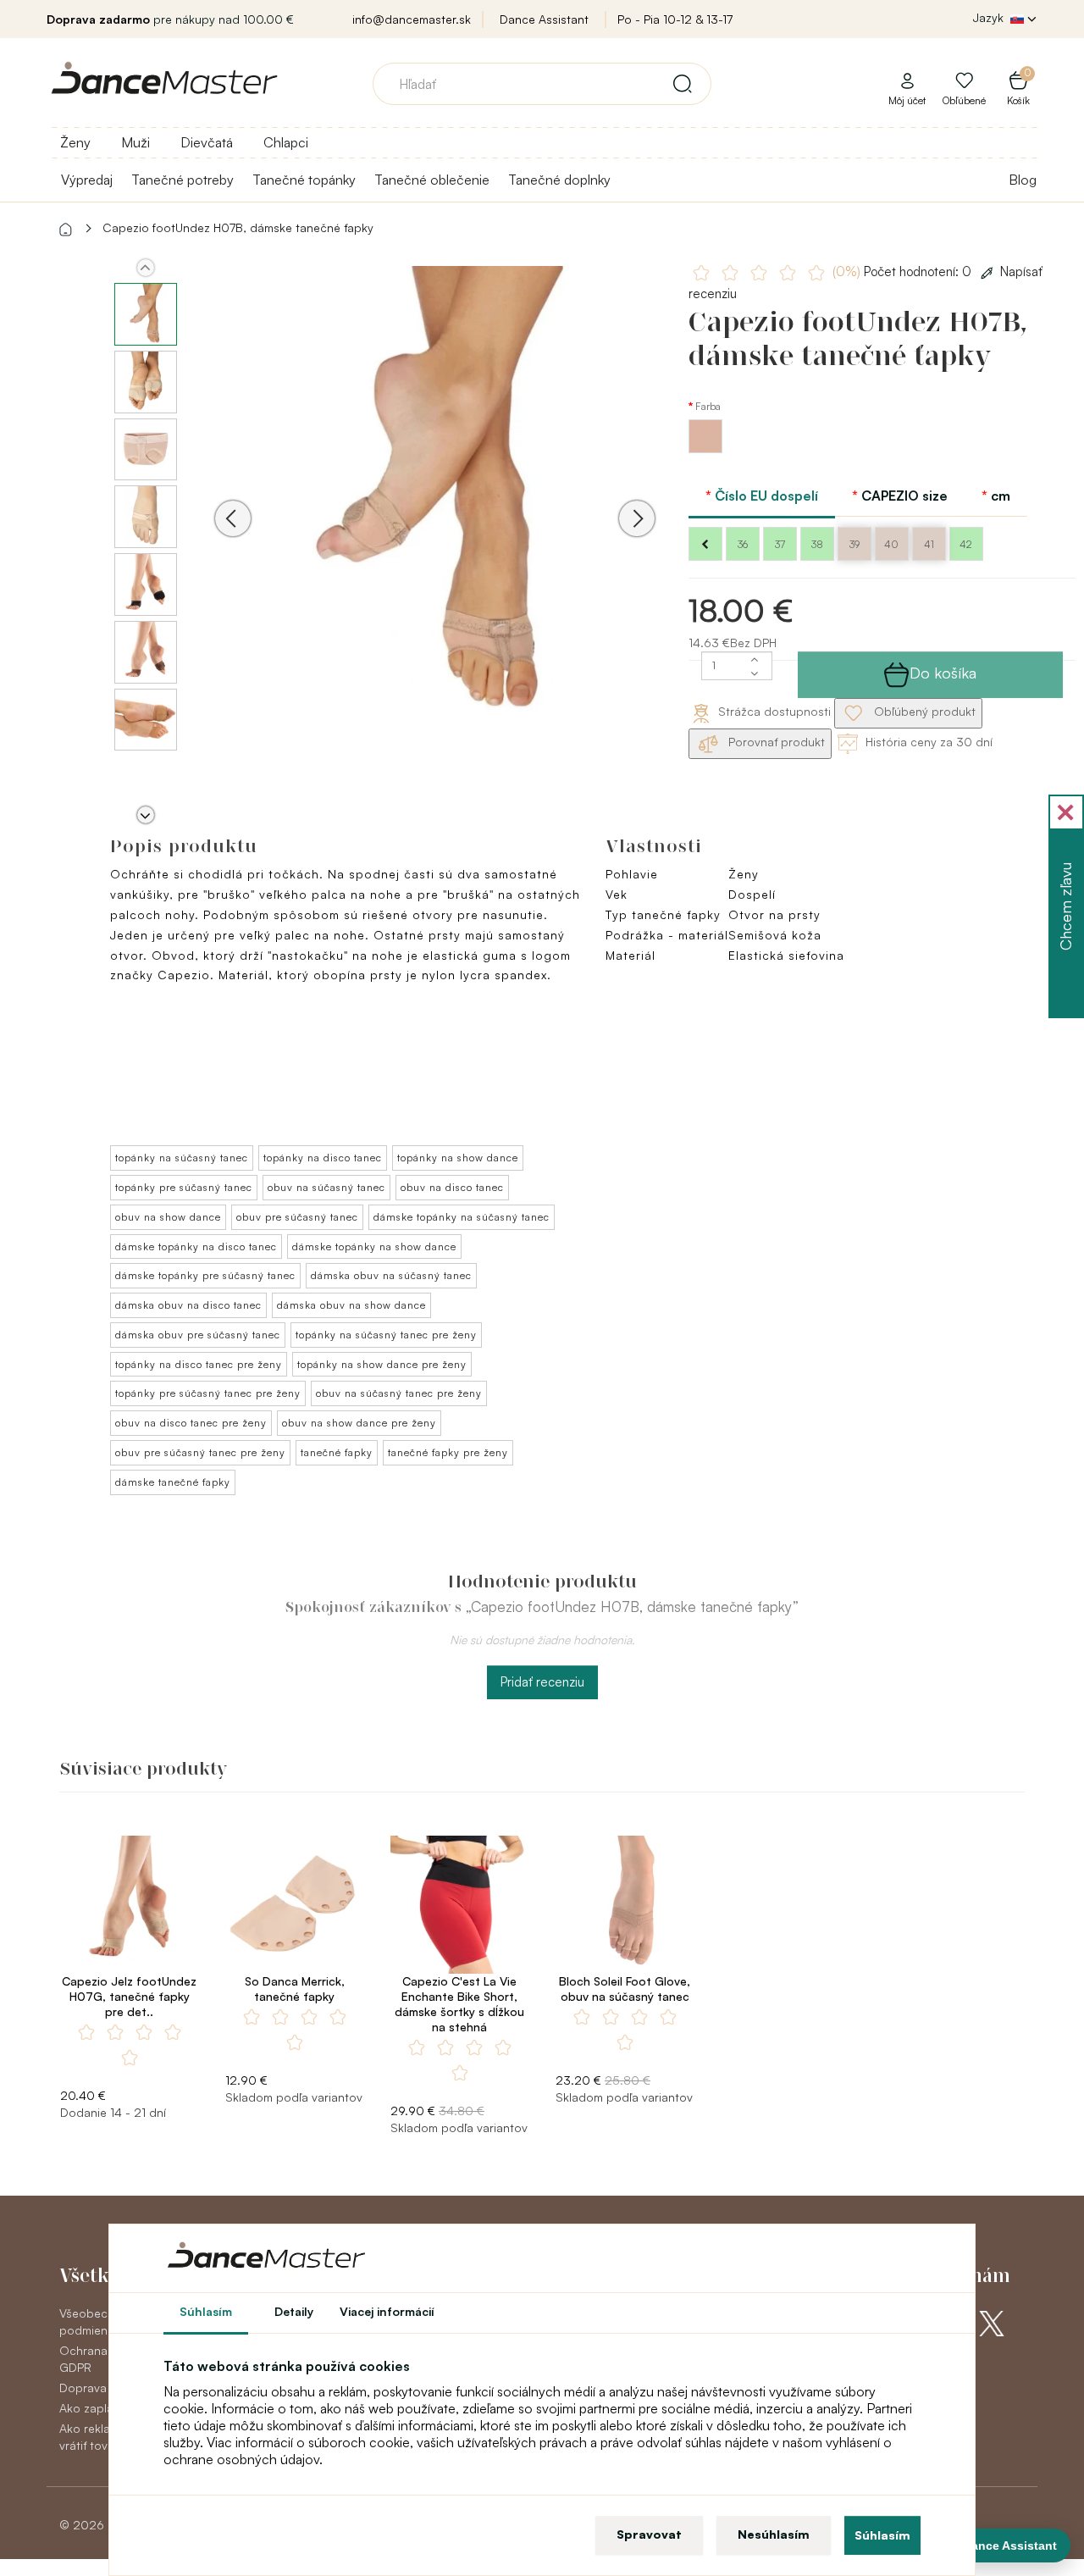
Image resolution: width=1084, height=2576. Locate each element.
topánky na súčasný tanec (182, 1158)
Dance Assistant (544, 19)
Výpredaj (87, 180)
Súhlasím (882, 2535)
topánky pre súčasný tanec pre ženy (208, 1393)
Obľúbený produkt (923, 711)
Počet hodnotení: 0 (904, 271)
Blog (1023, 180)
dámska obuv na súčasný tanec (391, 1275)
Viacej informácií (387, 2311)
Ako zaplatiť (91, 2408)
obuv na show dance (168, 1217)
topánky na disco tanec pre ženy (199, 1364)
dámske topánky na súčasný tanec (462, 1217)
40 (891, 544)
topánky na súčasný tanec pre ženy (386, 1335)
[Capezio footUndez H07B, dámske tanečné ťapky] (435, 494)
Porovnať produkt (775, 742)
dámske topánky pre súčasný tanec (205, 1275)
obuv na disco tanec (452, 1187)
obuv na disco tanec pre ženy (191, 1423)
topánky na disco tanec (323, 1158)
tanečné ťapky (337, 1452)
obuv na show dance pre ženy (359, 1423)
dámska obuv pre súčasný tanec (198, 1335)
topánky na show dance (458, 1158)
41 (929, 544)
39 (854, 544)
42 (966, 544)
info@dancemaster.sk (412, 19)
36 (743, 544)
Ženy (75, 142)
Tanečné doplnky (559, 180)
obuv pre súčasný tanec (297, 1217)
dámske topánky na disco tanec (196, 1246)
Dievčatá (207, 142)
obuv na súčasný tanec (326, 1187)
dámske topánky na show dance (374, 1246)
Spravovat (649, 2534)
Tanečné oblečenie (432, 180)
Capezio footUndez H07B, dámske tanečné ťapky (238, 227)
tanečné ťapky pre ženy (448, 1452)
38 (817, 544)
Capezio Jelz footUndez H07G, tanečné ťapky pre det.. (129, 1996)
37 (780, 544)
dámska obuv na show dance (351, 1305)
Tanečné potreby (183, 180)
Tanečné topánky (304, 180)
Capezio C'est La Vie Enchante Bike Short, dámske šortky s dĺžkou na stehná (459, 2004)
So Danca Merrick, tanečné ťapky (295, 1989)
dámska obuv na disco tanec (188, 1305)
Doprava (83, 2388)
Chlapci (286, 142)
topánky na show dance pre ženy (382, 1364)
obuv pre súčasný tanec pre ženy (200, 1452)
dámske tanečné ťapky (173, 1482)
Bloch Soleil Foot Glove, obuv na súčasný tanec (625, 1989)
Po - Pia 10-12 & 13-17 (675, 19)
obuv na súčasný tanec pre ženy (399, 1393)
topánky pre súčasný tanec (184, 1187)
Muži (135, 142)
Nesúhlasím (774, 2534)
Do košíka (943, 673)
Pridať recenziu (542, 1682)
